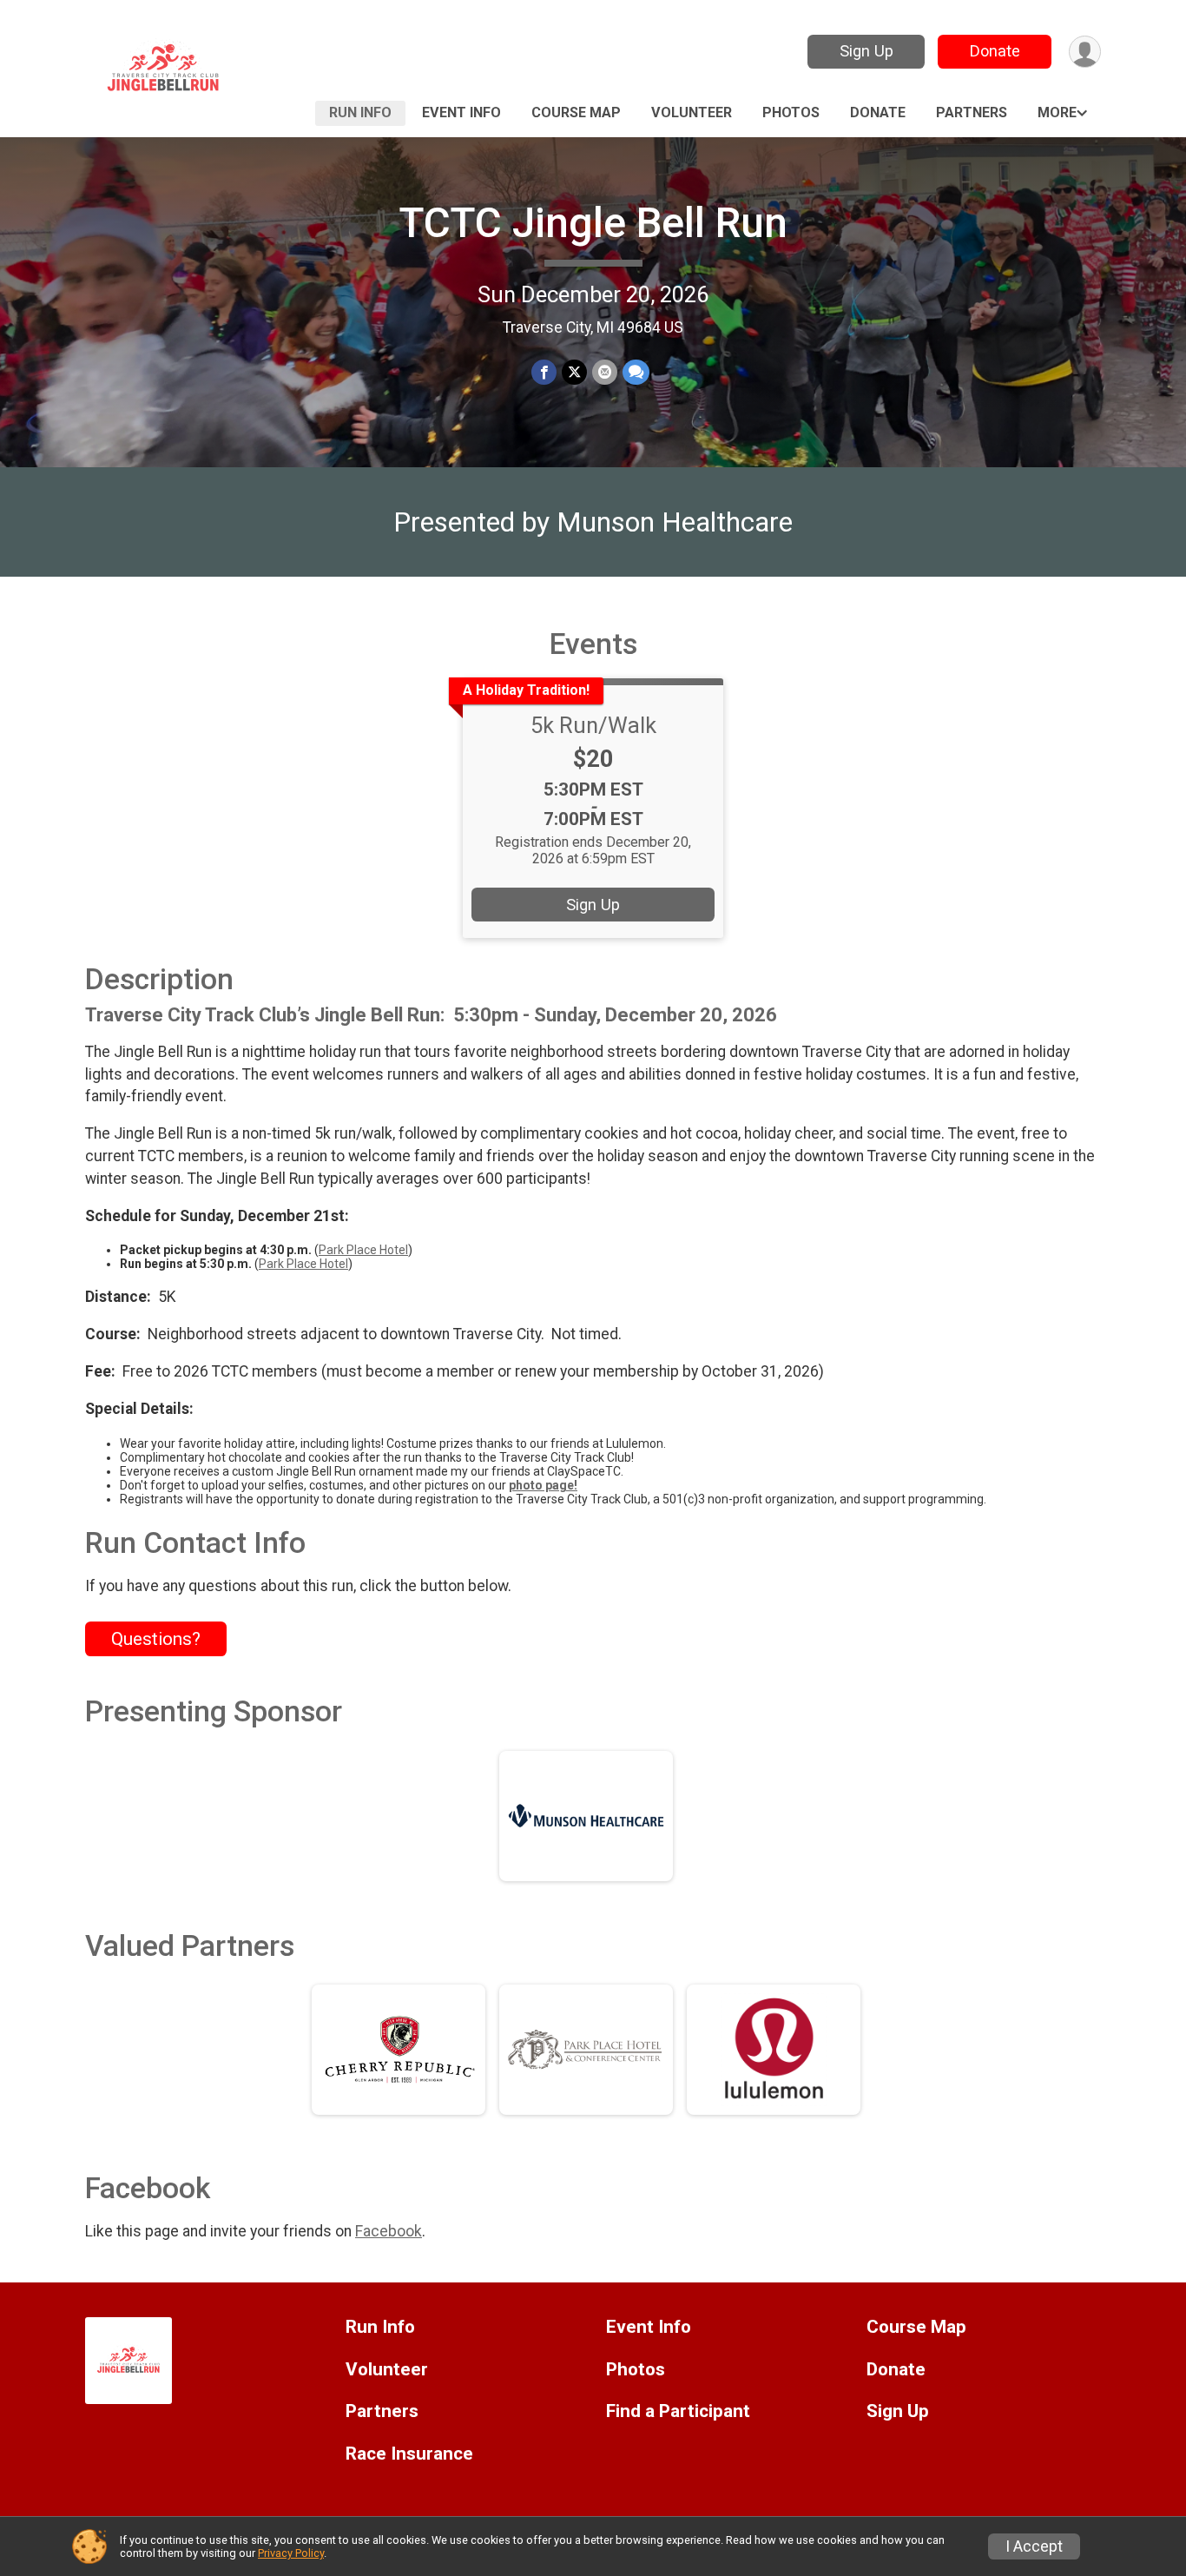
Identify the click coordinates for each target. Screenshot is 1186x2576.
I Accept (1034, 2546)
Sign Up (866, 51)
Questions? (156, 1639)
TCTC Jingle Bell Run (593, 223)
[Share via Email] (605, 372)
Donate (995, 51)
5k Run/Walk (593, 725)
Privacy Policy (291, 2553)
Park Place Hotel (363, 1250)
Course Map (576, 112)
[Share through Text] (636, 372)
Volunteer (692, 112)
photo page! (543, 1485)
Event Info (461, 112)
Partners (972, 112)
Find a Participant (678, 2411)
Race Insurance (409, 2454)
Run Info (360, 112)
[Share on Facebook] (544, 372)
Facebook (389, 2231)
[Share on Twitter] (574, 372)
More (1057, 112)
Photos (791, 112)
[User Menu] (1085, 52)
